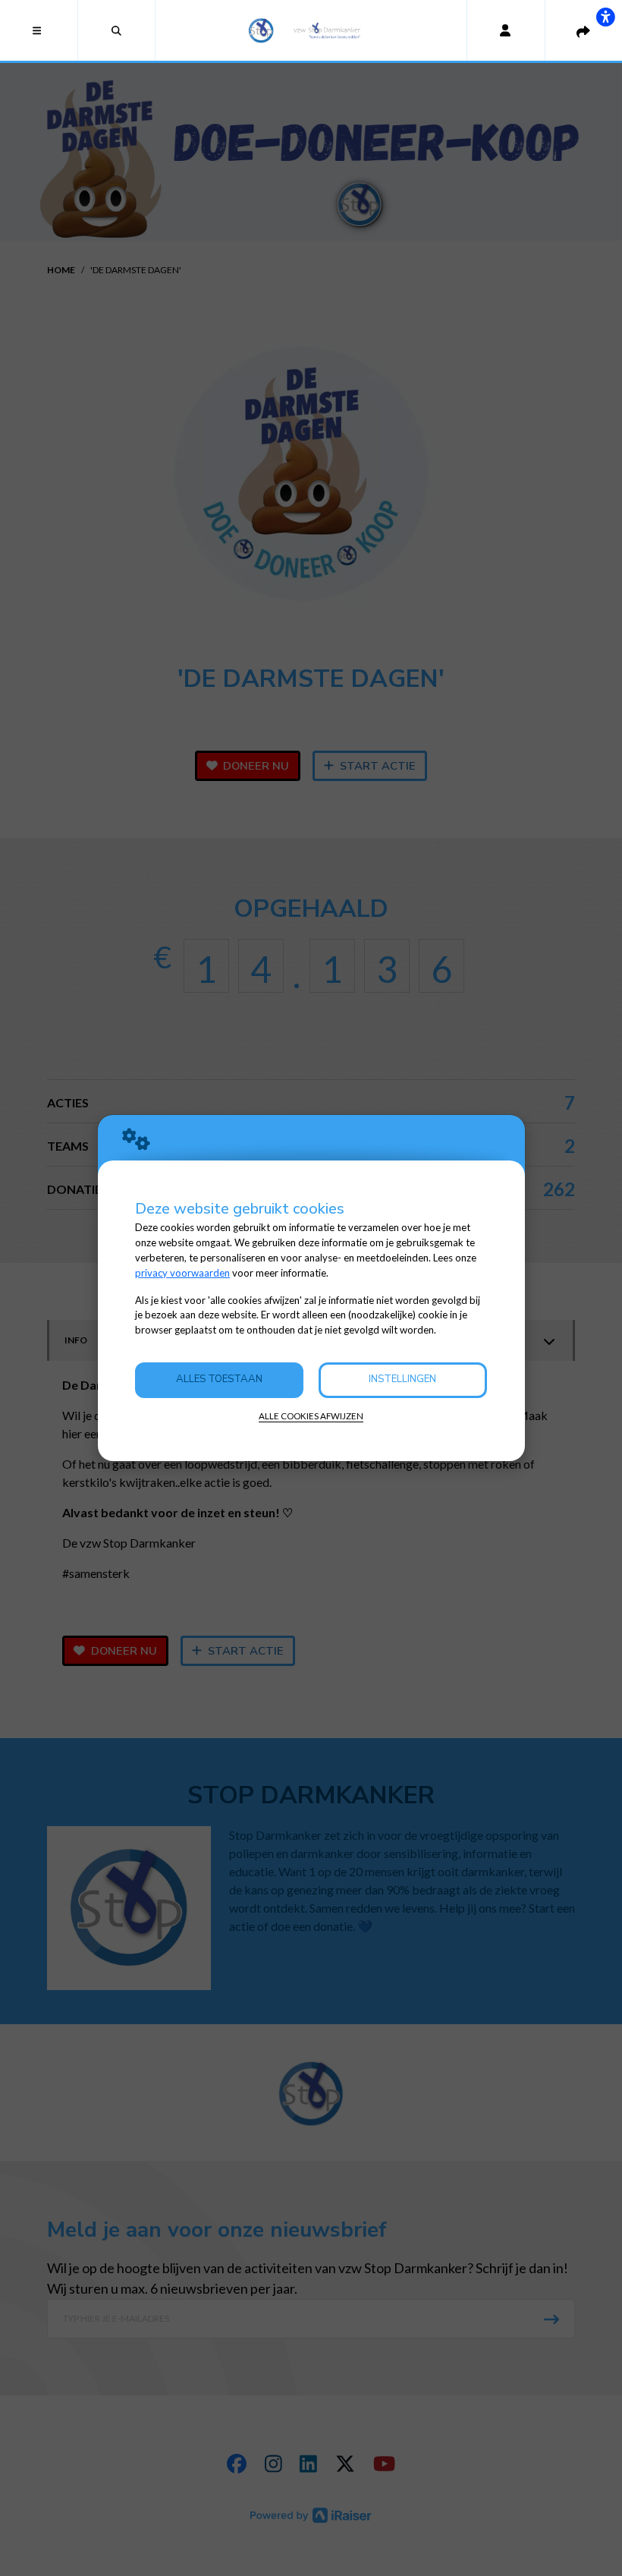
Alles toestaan (219, 1379)
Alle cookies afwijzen (311, 1416)
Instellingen (402, 1379)
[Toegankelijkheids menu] (605, 17)
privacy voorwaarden (182, 1273)
